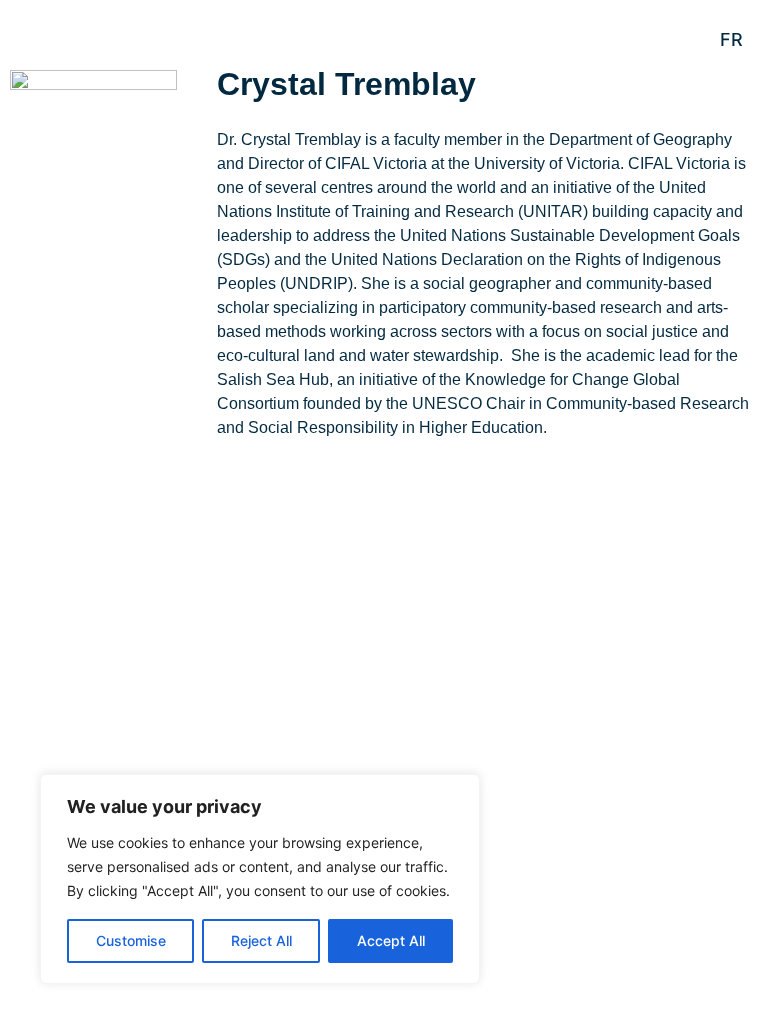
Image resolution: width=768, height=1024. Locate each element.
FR (731, 39)
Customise (131, 940)
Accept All (391, 940)
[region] (260, 879)
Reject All (261, 940)
